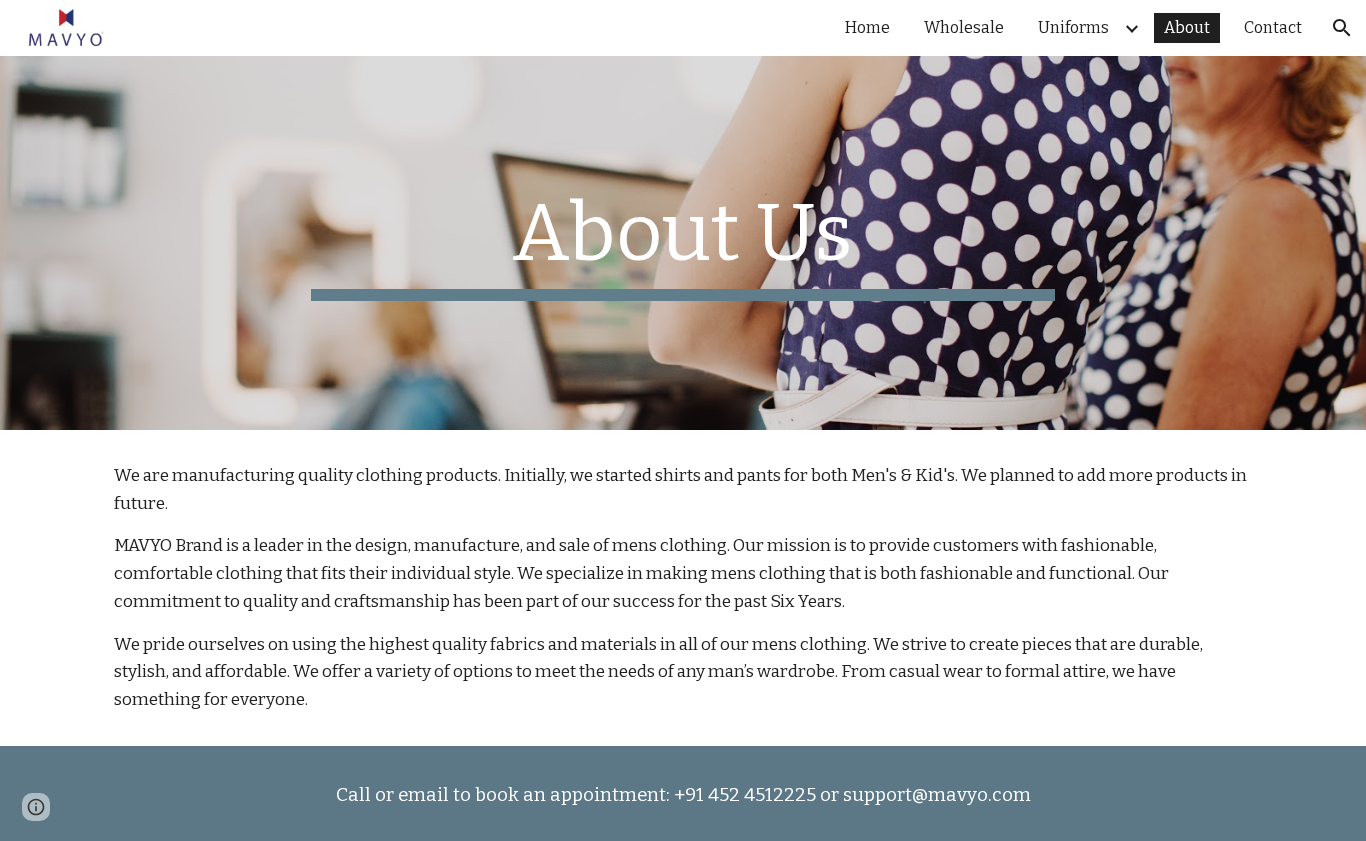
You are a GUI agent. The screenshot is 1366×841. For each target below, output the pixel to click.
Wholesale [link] (964, 27)
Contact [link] (1273, 27)
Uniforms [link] (1073, 27)
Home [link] (867, 27)
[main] (683, 243)
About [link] (1187, 27)
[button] (1342, 28)
